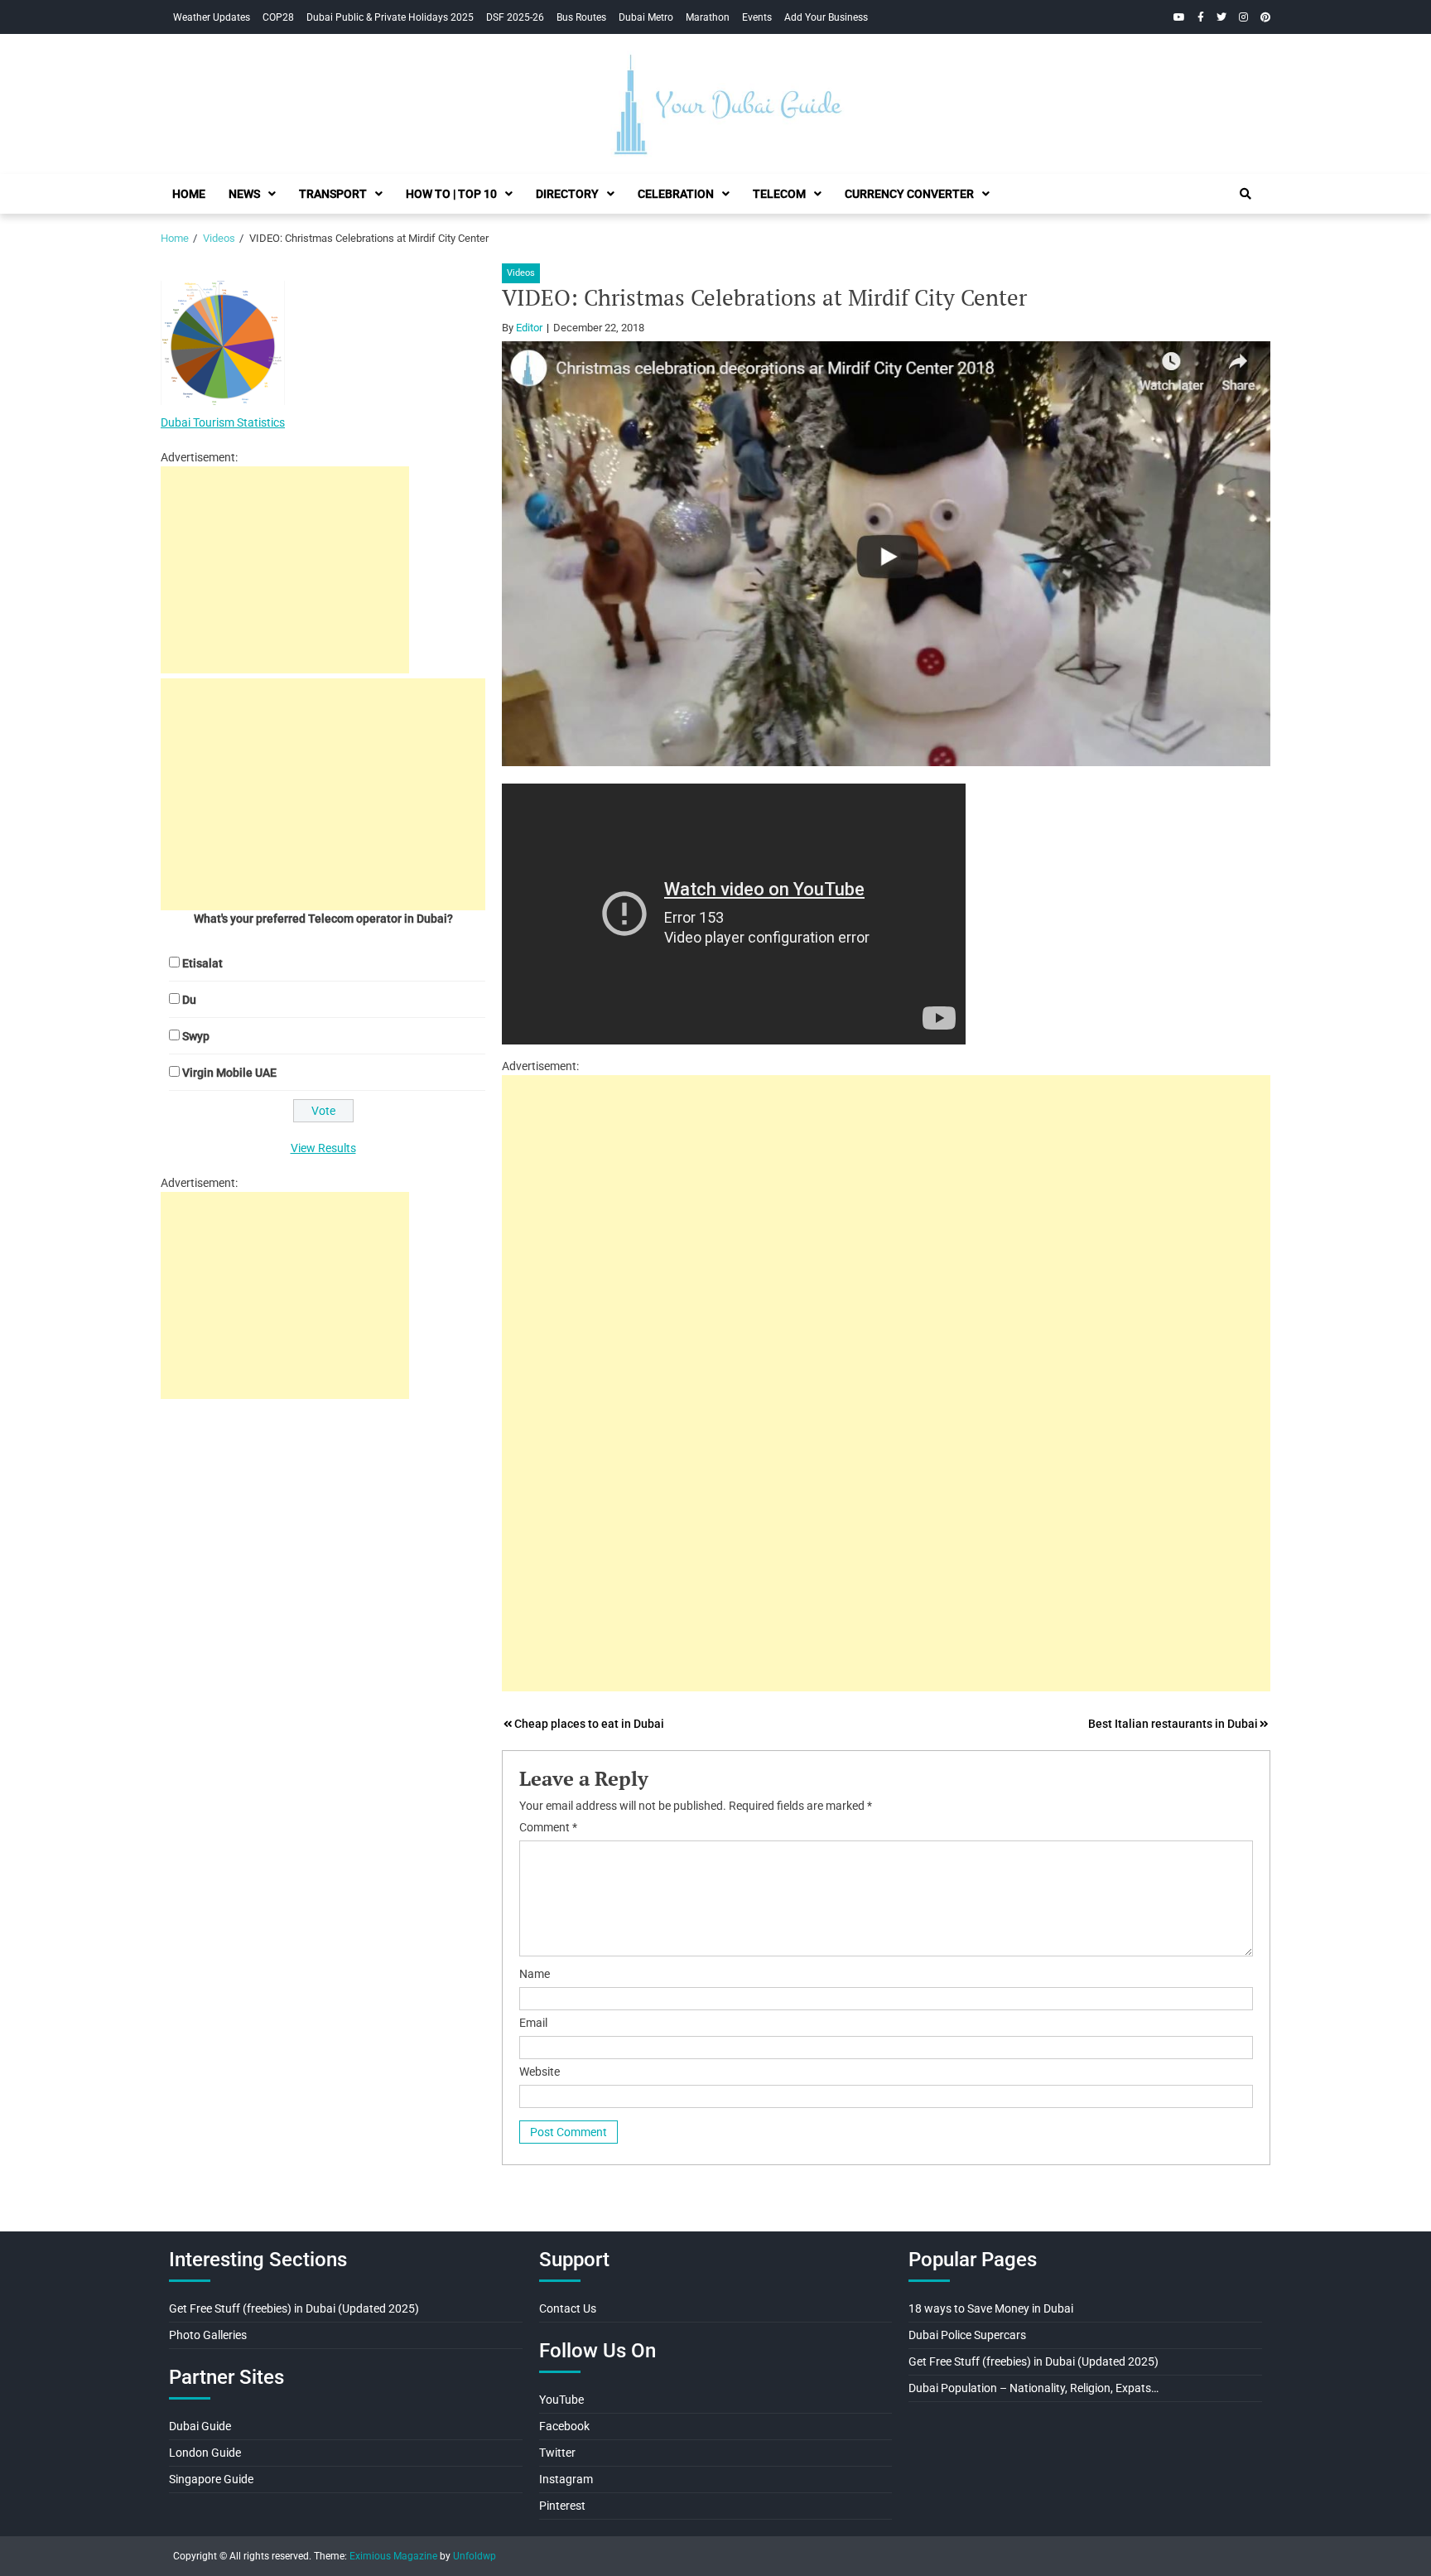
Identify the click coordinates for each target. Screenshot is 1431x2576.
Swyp (196, 1036)
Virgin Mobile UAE (229, 1073)
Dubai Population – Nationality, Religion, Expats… (1033, 2388)
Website (540, 2072)
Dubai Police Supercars (967, 2335)
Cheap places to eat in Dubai (589, 1724)
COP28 (278, 17)
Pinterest (562, 2506)
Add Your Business (826, 17)
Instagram (566, 2479)
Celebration (676, 194)
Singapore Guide (211, 2479)
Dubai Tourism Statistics (223, 422)
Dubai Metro (646, 17)
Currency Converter (909, 194)
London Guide (205, 2453)
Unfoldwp (475, 2556)
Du (189, 1000)
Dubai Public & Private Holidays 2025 (390, 17)
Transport (333, 194)
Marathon (708, 17)
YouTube (561, 2400)
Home (189, 194)
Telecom (779, 194)
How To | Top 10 (451, 194)
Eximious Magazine (393, 2556)
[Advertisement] (886, 1191)
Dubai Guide (200, 2426)
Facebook (564, 2426)
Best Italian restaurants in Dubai (1173, 1724)
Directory (567, 194)
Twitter (557, 2453)
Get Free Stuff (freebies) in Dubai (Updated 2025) (294, 2308)
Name (535, 1974)
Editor (529, 328)
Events (757, 17)
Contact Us (568, 2308)
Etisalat (202, 963)
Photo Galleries (208, 2335)
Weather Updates (212, 17)
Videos (521, 273)
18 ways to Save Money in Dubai (991, 2308)
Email (533, 2023)
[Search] (1245, 194)
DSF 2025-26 (515, 17)
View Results (323, 1148)
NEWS (244, 194)
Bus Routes (581, 17)
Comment (548, 1827)
